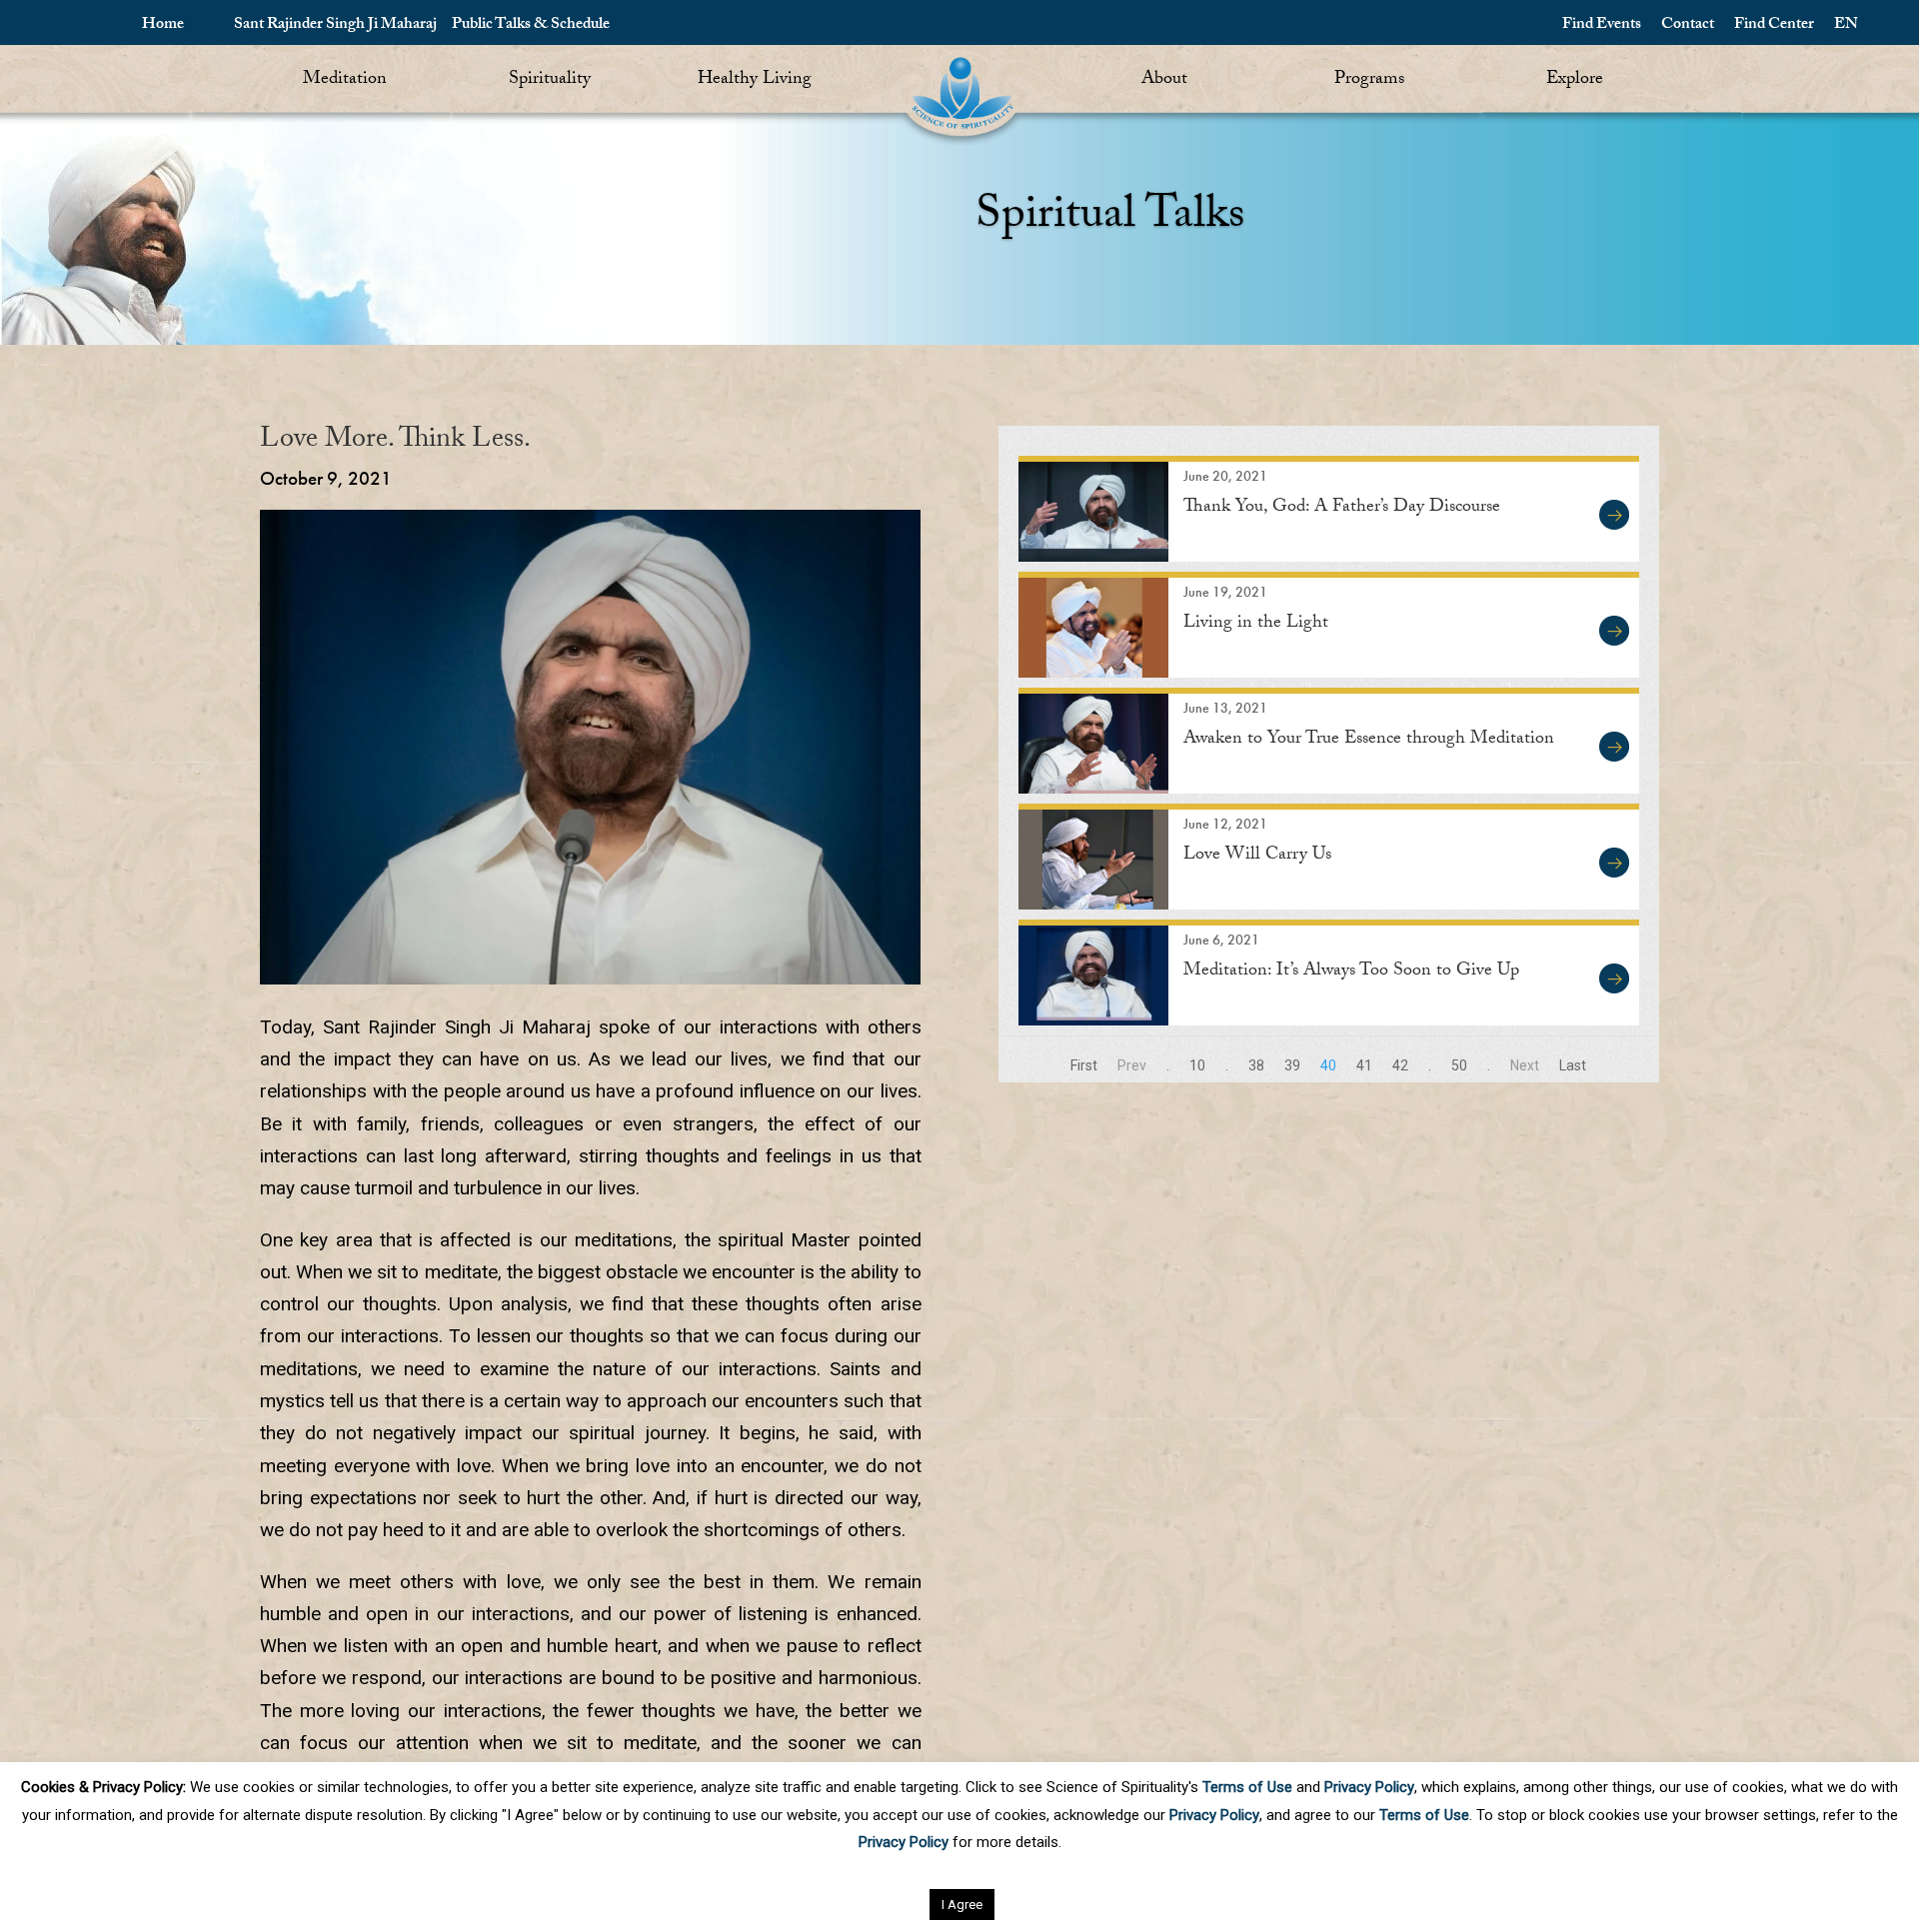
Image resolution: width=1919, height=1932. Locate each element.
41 (1364, 1065)
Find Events (1602, 25)
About (1164, 80)
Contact (1688, 25)
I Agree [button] (962, 1905)
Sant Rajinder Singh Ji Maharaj (335, 25)
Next (1525, 1065)
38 (1256, 1065)
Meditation (345, 80)
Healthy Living (755, 80)
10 (1197, 1065)
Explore (1575, 80)
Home (163, 25)
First (1084, 1065)
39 (1292, 1065)
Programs (1369, 80)
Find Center (1774, 25)
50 (1459, 1065)
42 (1400, 1065)
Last (1573, 1065)
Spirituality (550, 80)
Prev (1132, 1065)
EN (1846, 25)
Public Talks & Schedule (531, 25)
